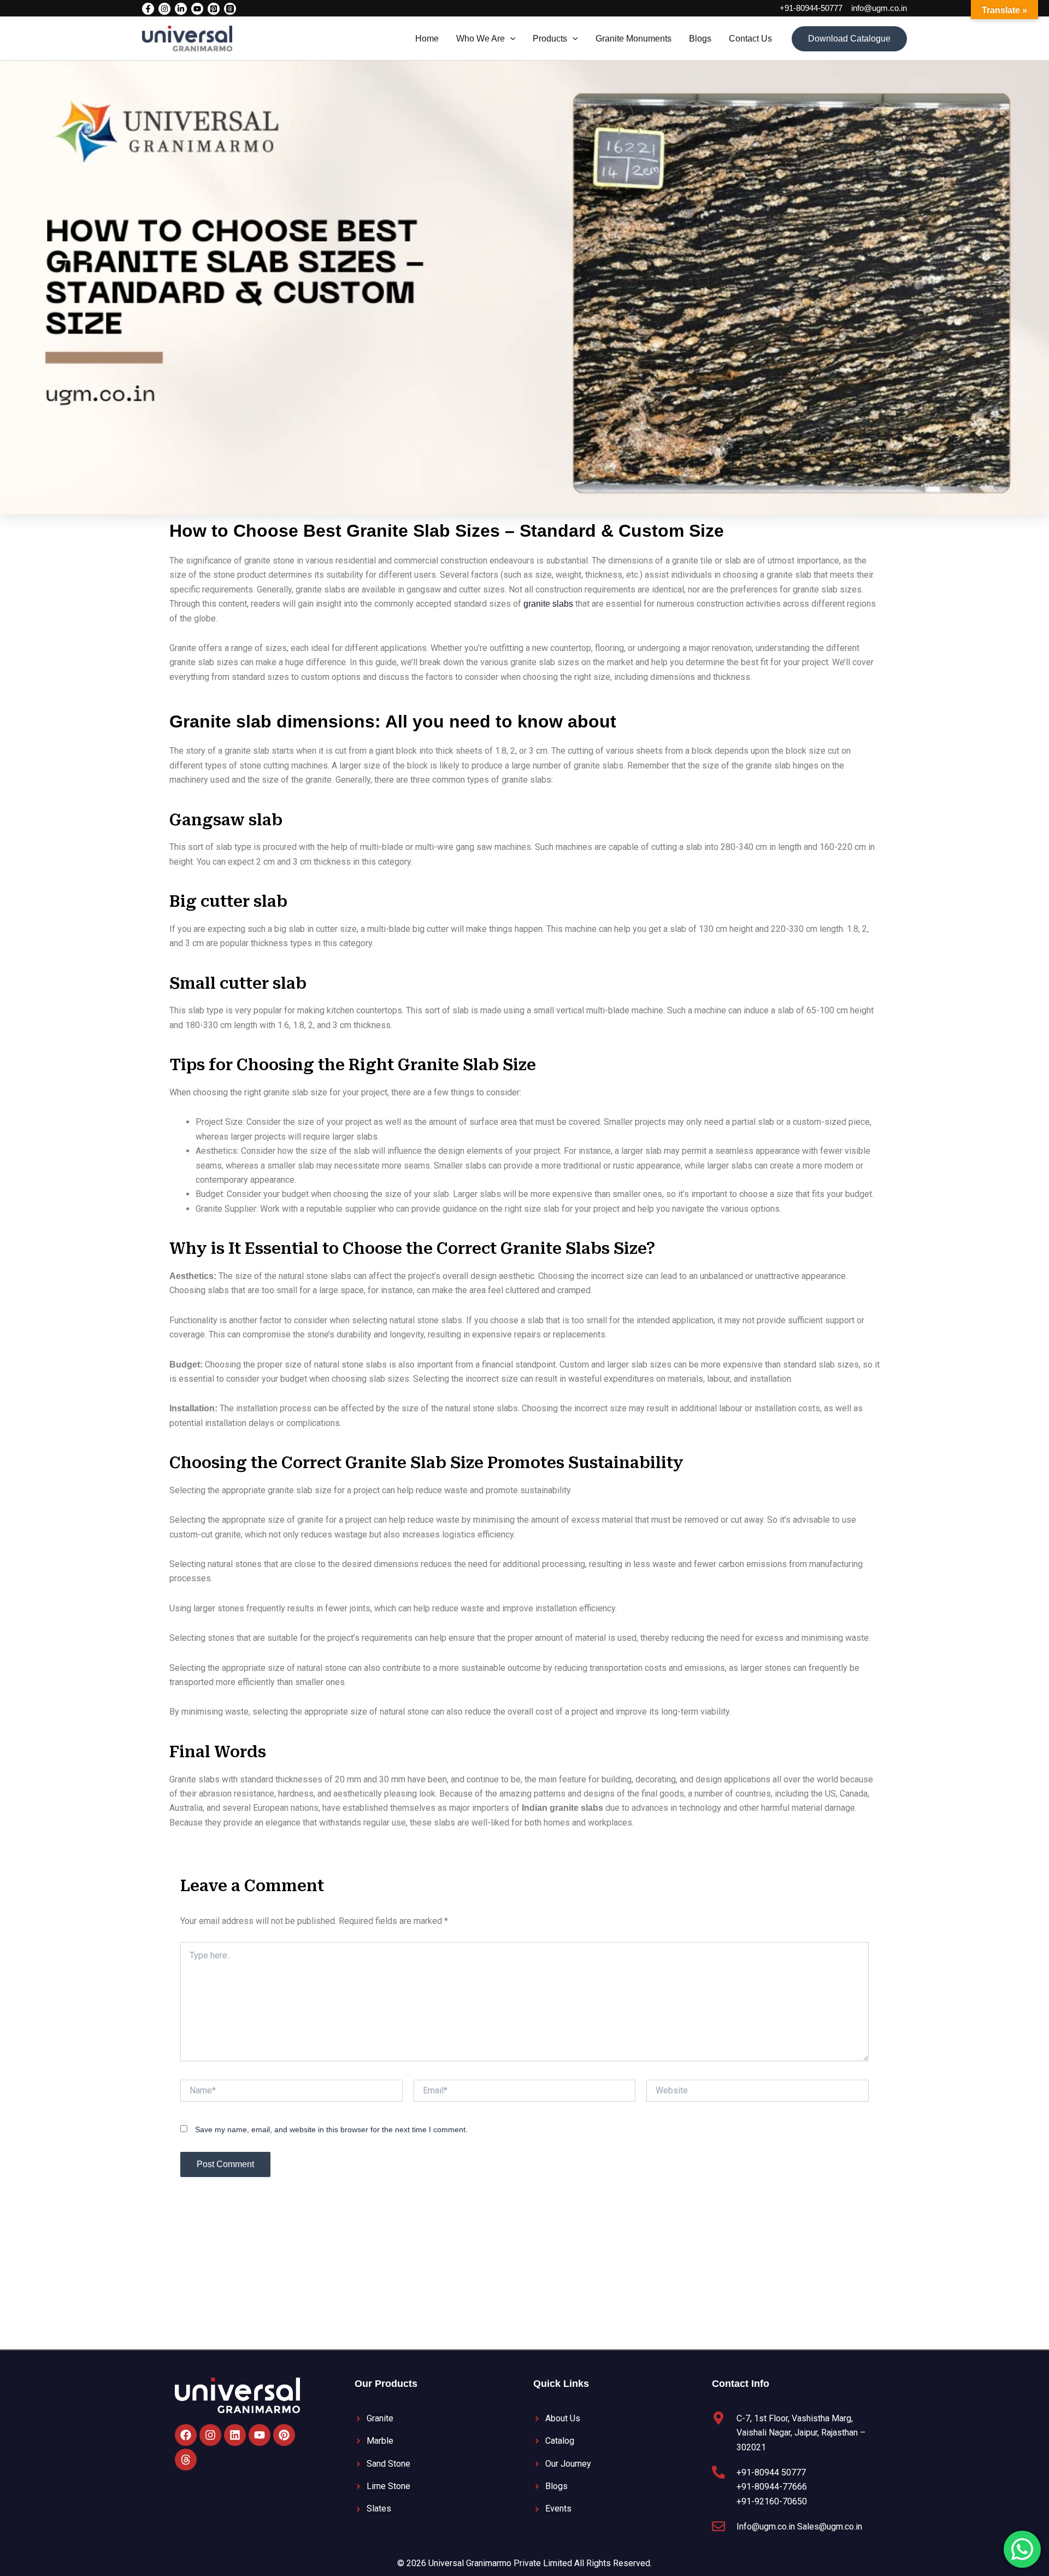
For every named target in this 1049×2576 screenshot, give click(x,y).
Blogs (700, 39)
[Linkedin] (181, 9)
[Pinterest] (214, 9)
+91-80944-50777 (811, 8)
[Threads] (230, 9)
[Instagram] (164, 9)
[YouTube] (197, 9)
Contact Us (750, 39)
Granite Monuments (633, 39)
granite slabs (548, 604)
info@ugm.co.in (879, 8)
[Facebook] (148, 9)
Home (427, 39)
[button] (510, 39)
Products (550, 39)
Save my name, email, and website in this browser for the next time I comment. (331, 2129)
